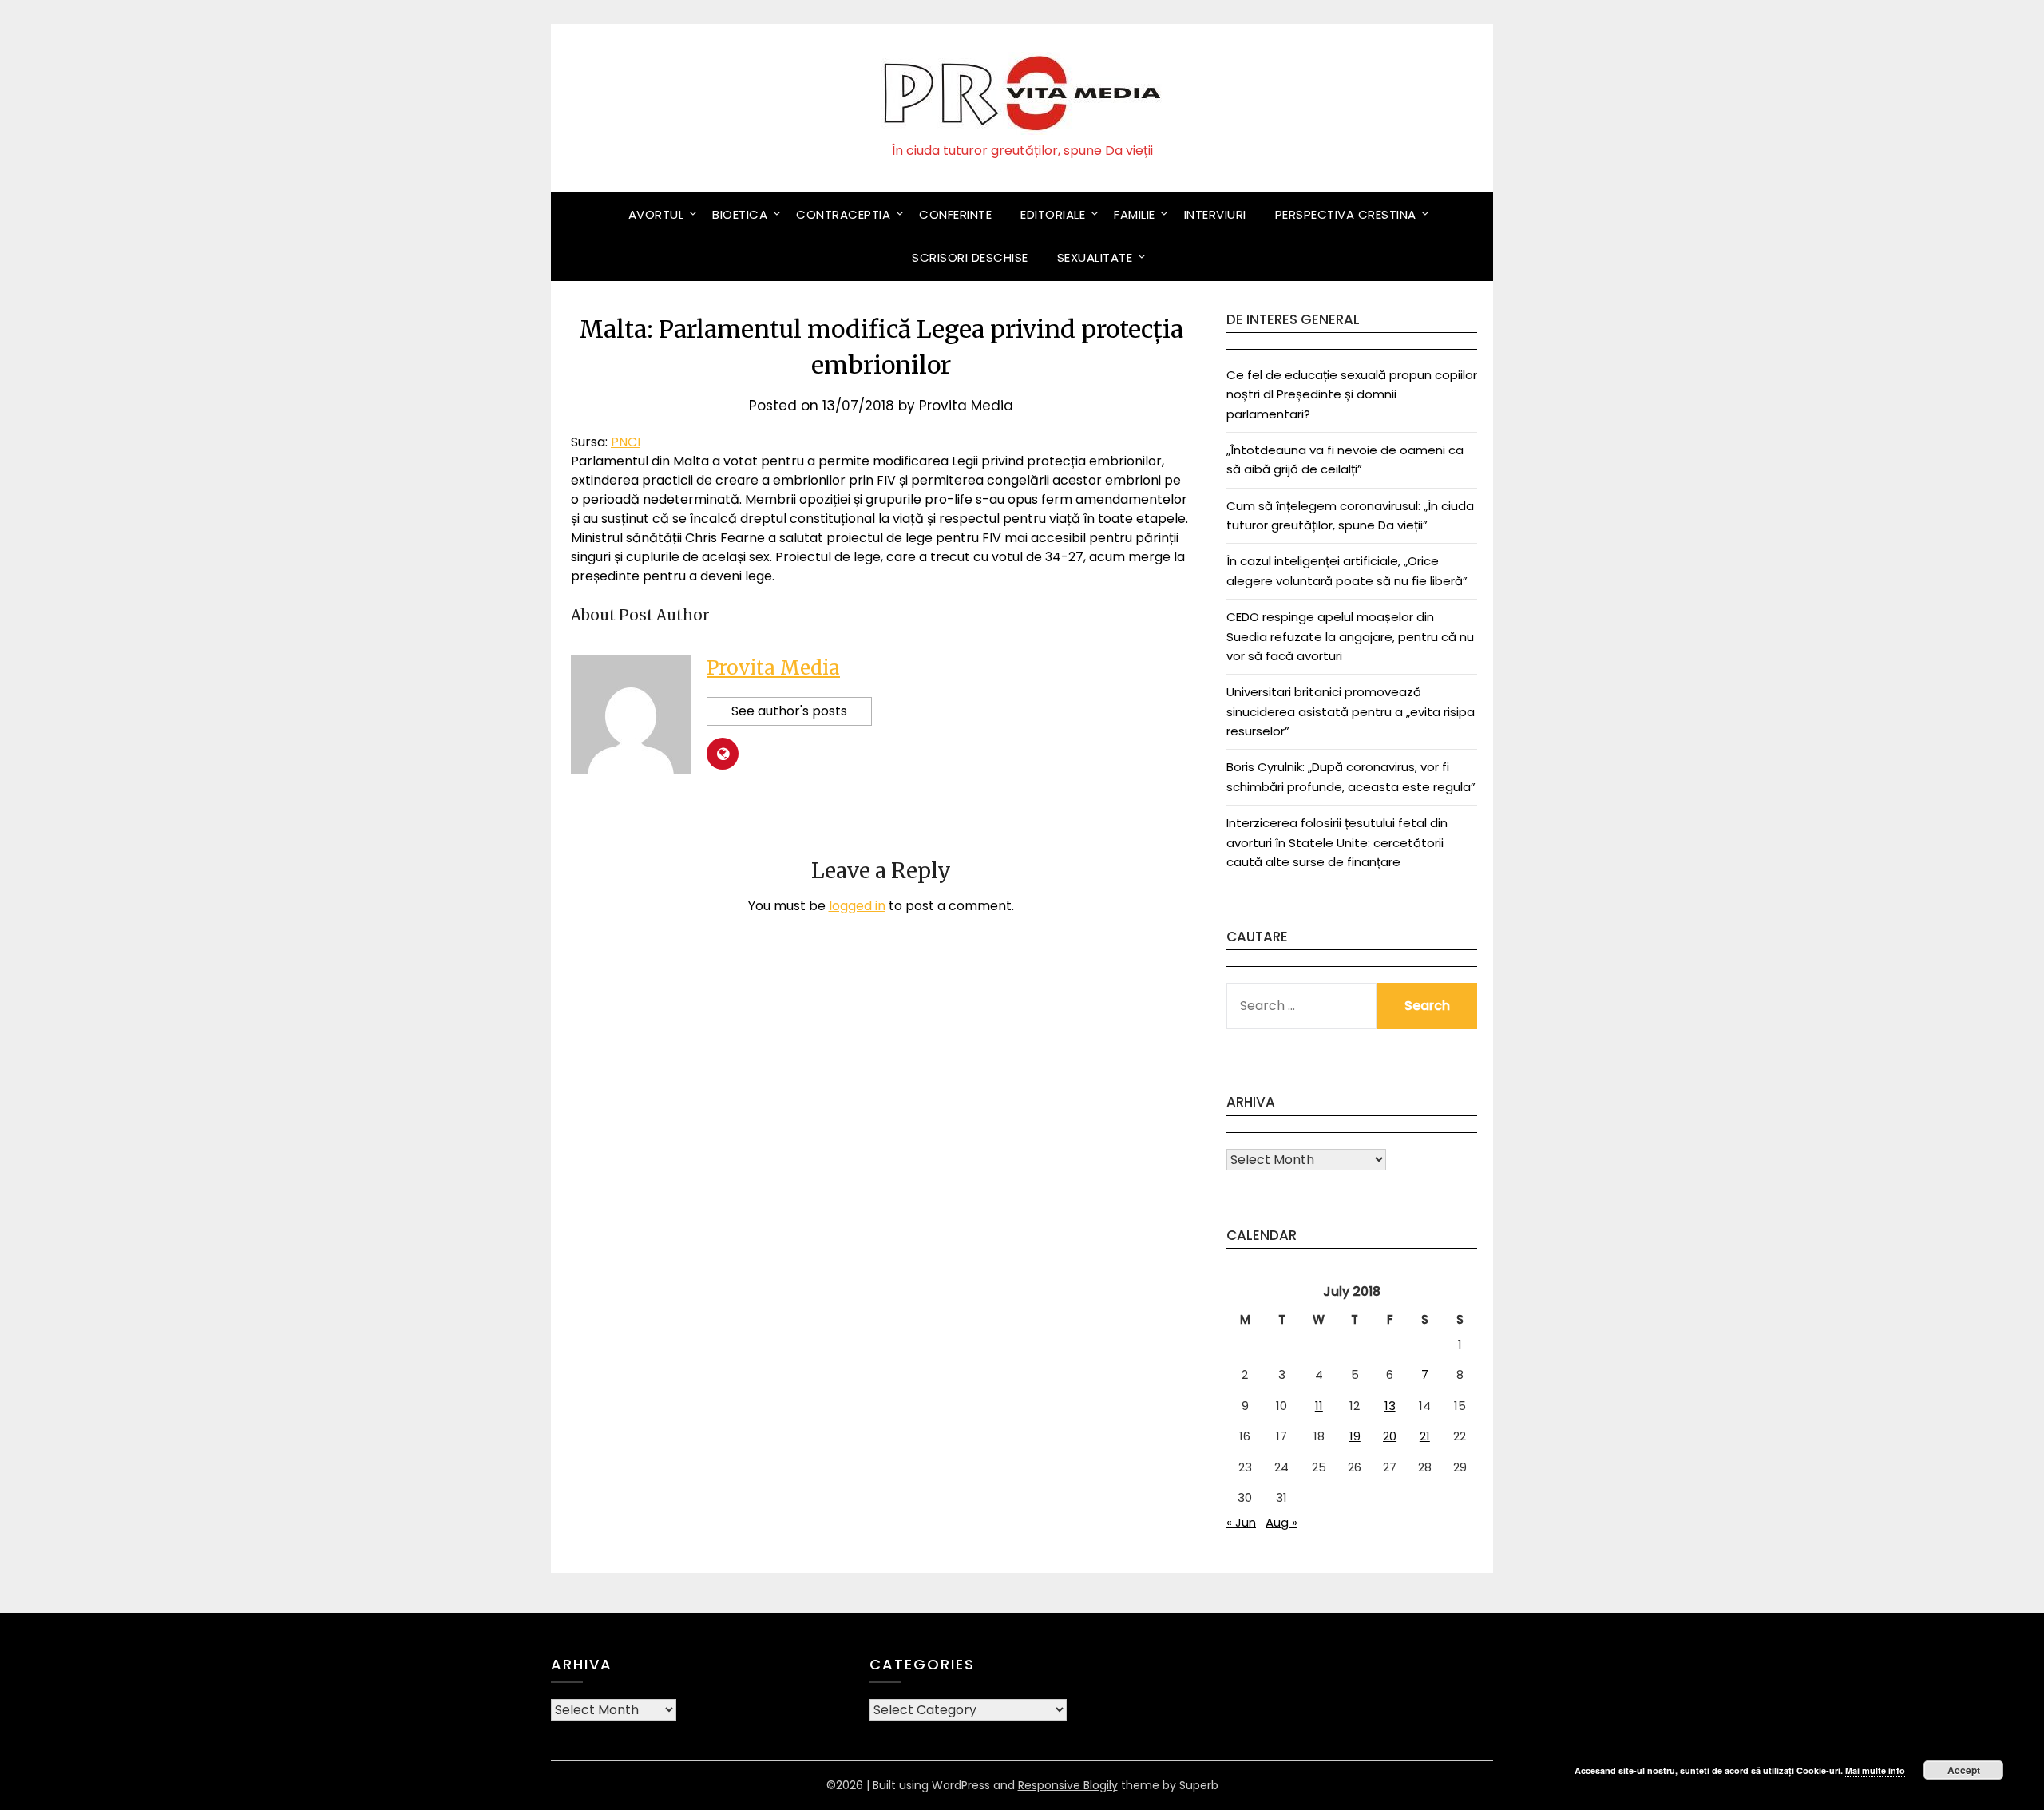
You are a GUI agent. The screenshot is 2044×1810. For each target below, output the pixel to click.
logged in (857, 906)
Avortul (656, 214)
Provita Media (966, 406)
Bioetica (740, 214)
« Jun (1241, 1522)
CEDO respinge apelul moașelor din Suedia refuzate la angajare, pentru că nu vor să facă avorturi (1350, 636)
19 (1355, 1436)
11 (1319, 1406)
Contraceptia (843, 214)
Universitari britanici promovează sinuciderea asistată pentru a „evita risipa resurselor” (1351, 711)
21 (1425, 1436)
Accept (1964, 1770)
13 (1390, 1406)
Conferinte (955, 214)
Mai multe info (1875, 1770)
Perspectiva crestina (1346, 214)
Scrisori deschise (970, 257)
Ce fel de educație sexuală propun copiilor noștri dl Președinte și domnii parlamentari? (1352, 394)
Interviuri (1215, 214)
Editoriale (1053, 214)
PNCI (626, 442)
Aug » (1281, 1522)
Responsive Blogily (1068, 1785)
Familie (1135, 214)
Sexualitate (1095, 257)
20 (1390, 1436)
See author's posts (789, 711)
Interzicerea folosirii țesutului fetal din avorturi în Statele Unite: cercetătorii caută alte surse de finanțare (1337, 842)
